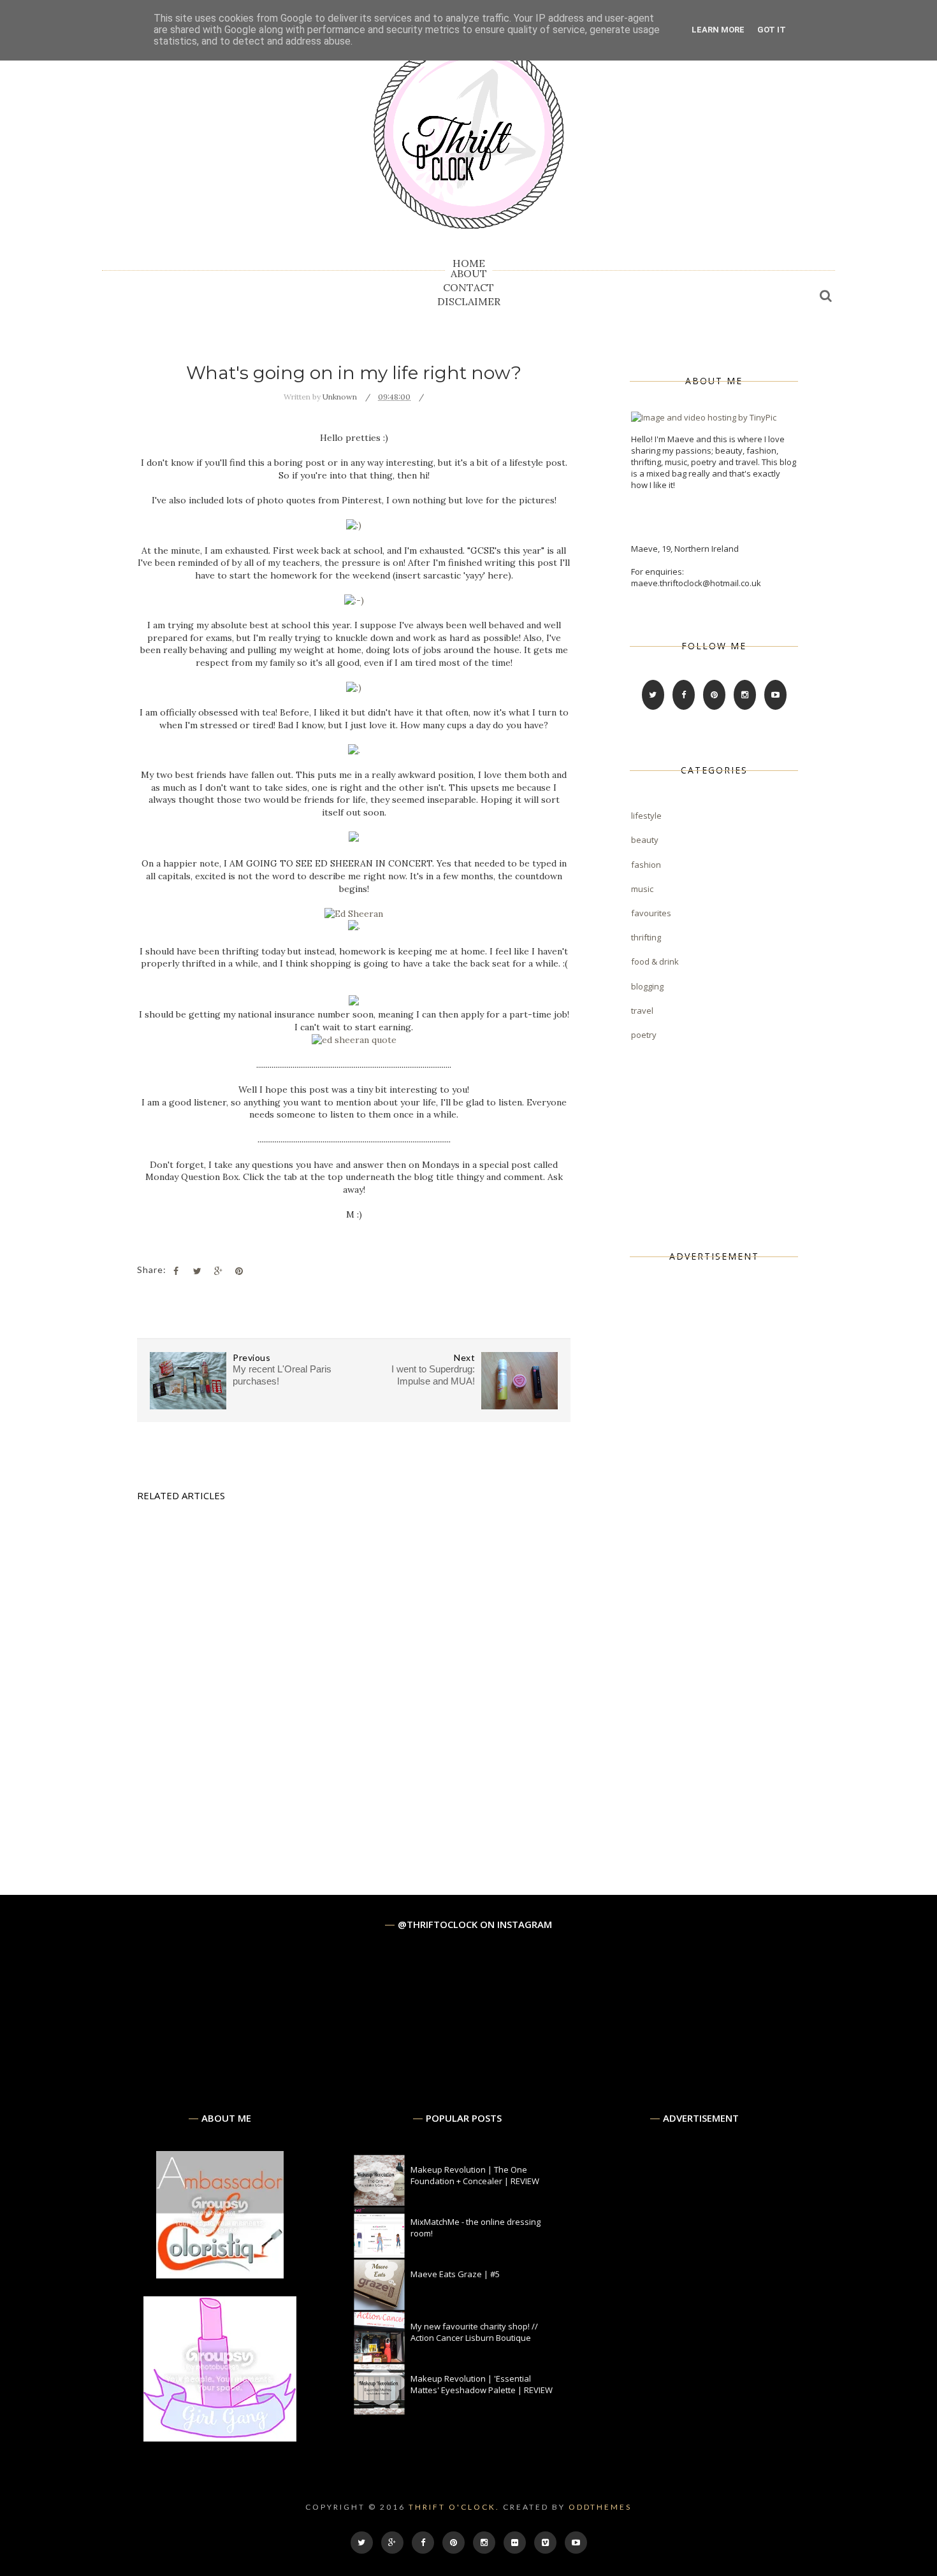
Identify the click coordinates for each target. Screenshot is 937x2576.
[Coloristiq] (220, 2275)
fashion (646, 865)
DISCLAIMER (469, 301)
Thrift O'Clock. (454, 2507)
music (642, 889)
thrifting (646, 937)
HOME (469, 263)
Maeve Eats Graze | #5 (455, 2274)
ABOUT (469, 273)
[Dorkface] (220, 2438)
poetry (644, 1035)
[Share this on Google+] (218, 1271)
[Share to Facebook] (176, 1271)
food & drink (655, 961)
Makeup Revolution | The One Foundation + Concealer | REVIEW (475, 2175)
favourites (651, 913)
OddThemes (600, 2507)
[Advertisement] (727, 1478)
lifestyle (646, 816)
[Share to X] (197, 1271)
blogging (647, 986)
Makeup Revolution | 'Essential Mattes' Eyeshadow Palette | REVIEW (482, 2384)
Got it (772, 30)
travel (642, 1011)
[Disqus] (354, 1707)
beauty (645, 840)
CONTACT (468, 287)
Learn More (718, 30)
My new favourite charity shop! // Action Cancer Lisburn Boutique (474, 2332)
